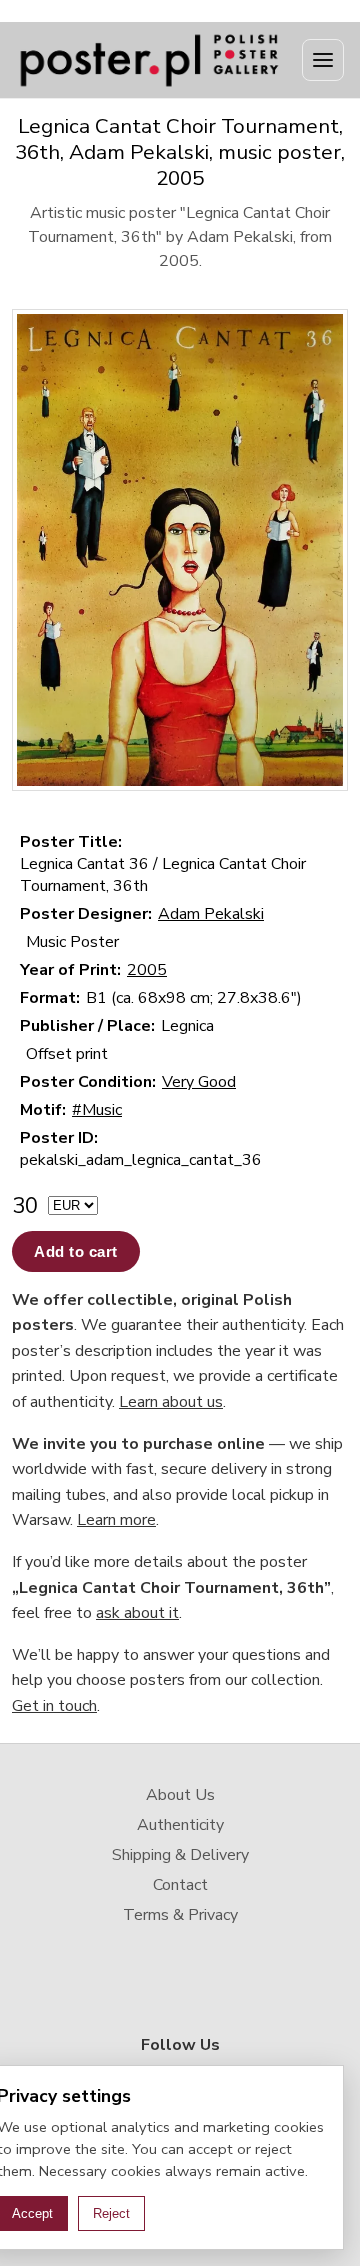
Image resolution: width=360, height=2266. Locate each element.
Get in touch (54, 1706)
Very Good (199, 1082)
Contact (180, 1885)
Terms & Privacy (180, 1915)
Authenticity (180, 1825)
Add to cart (76, 1251)
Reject (111, 2213)
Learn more (116, 1520)
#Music (97, 1110)
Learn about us (171, 1402)
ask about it (137, 1613)
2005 (147, 970)
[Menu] (323, 60)
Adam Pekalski (211, 914)
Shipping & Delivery (180, 1855)
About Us (180, 1795)
